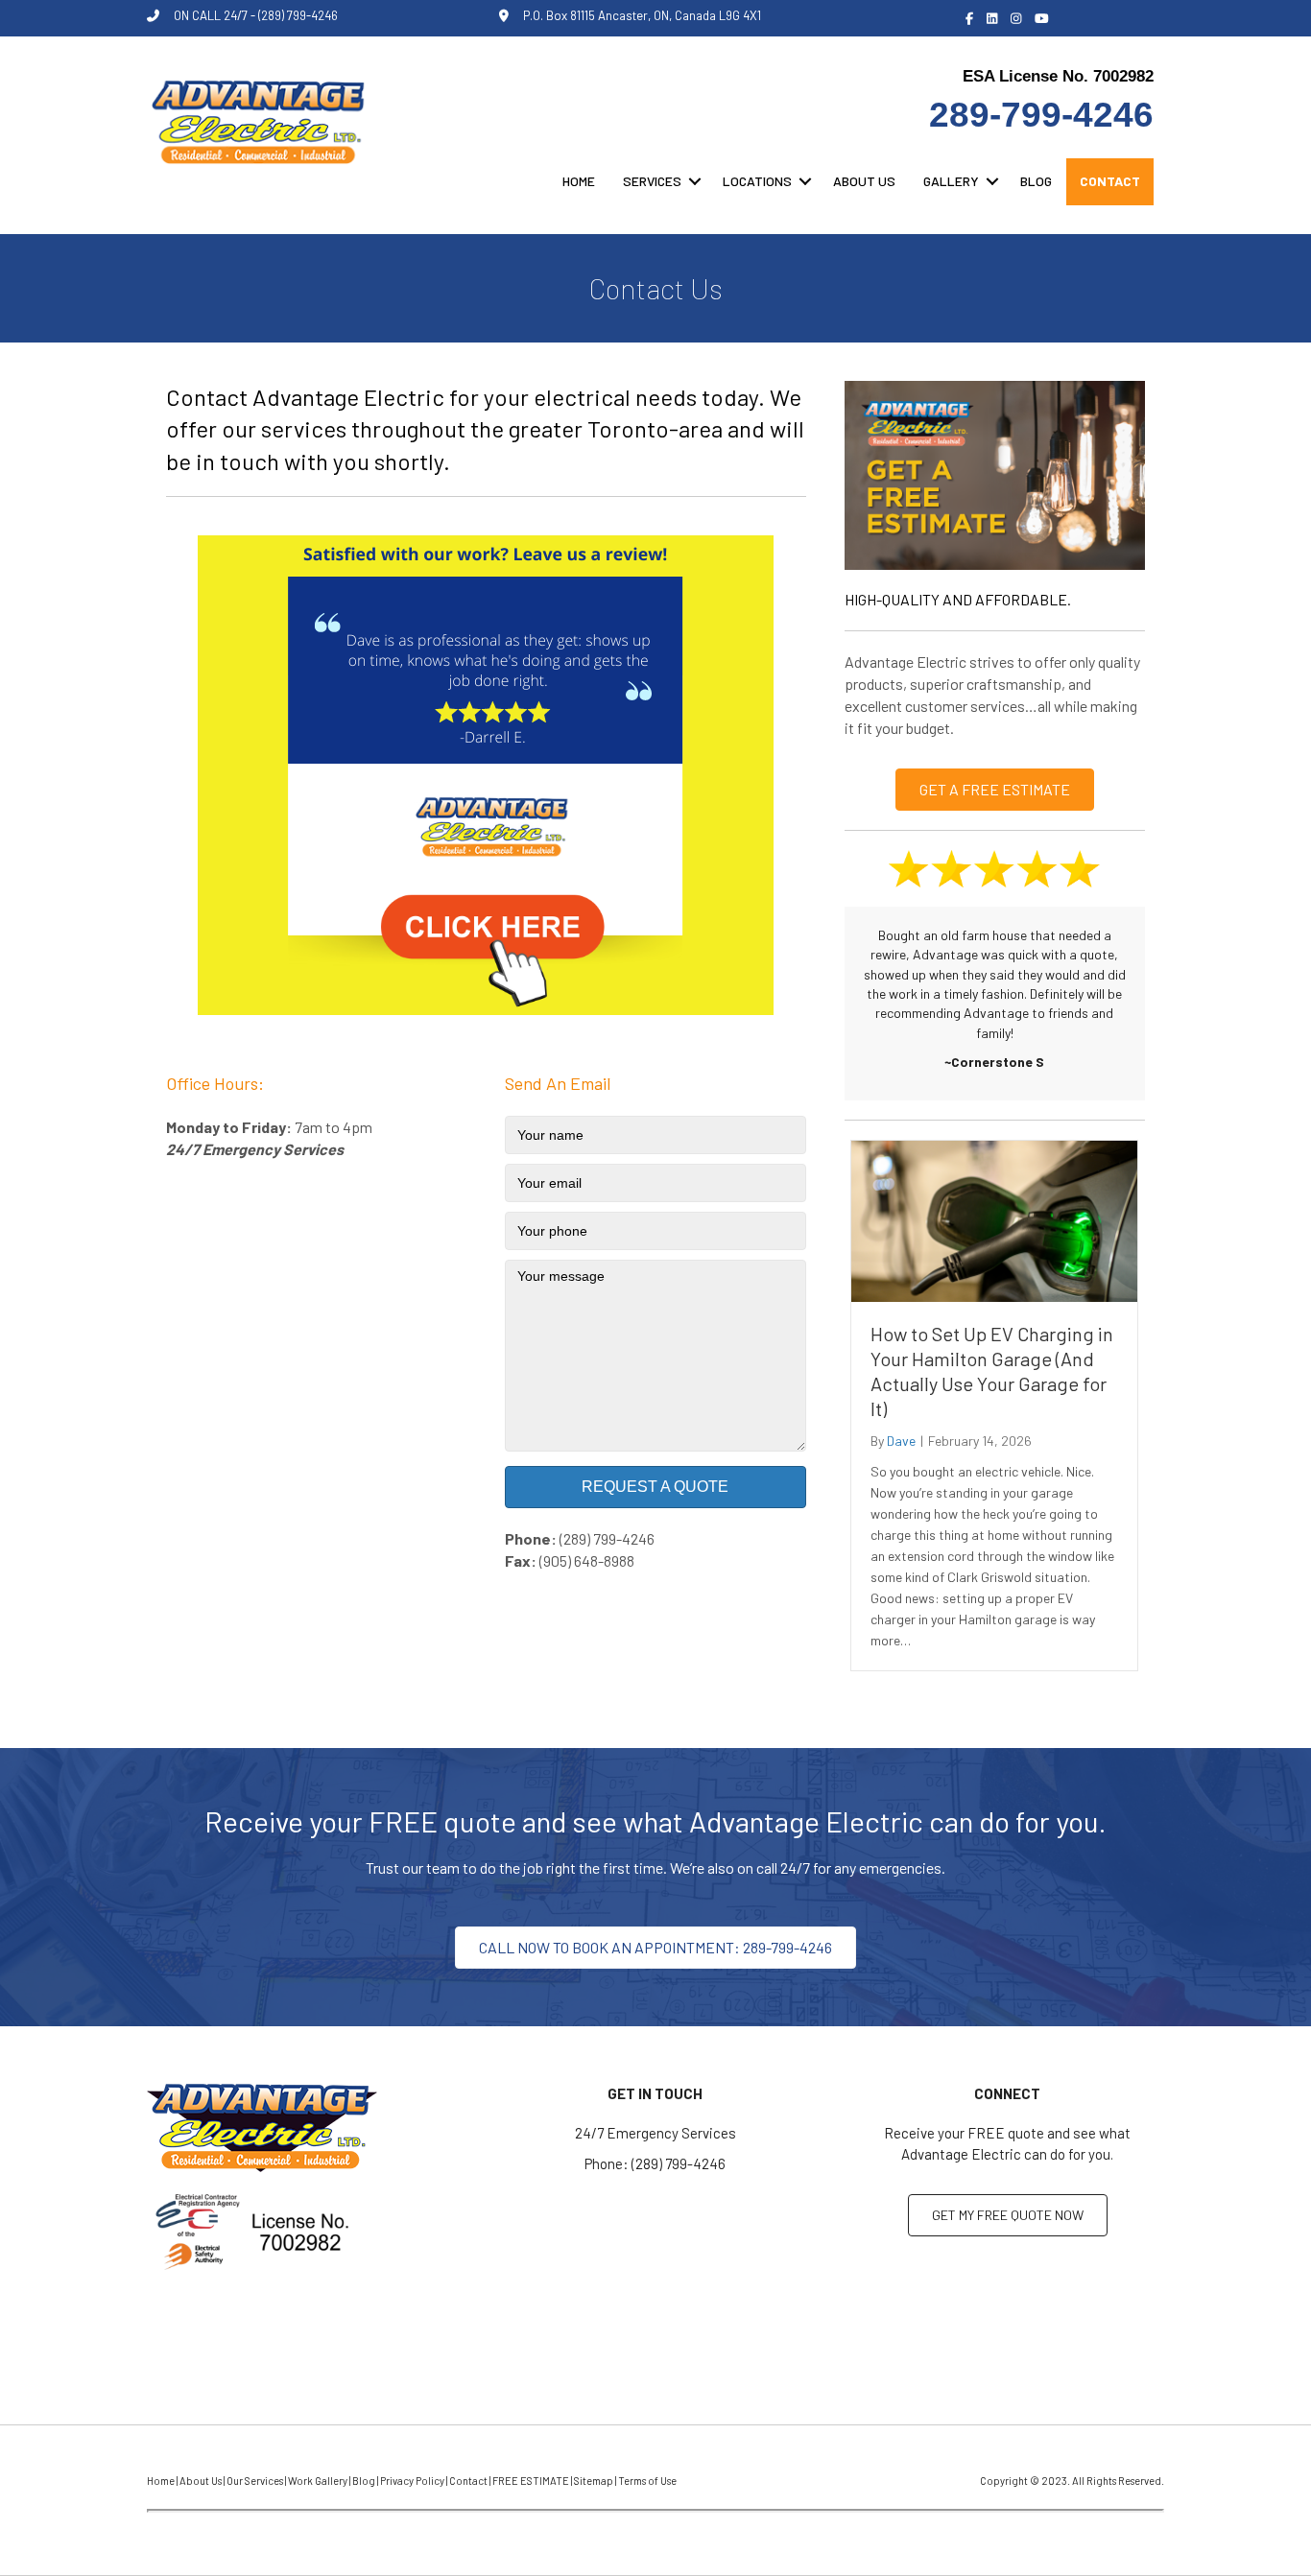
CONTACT (1110, 181)
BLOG (1036, 181)
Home (161, 2481)
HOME (579, 181)
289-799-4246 (1041, 115)
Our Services (255, 2481)
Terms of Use (647, 2481)
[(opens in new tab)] (486, 774)
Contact (468, 2481)
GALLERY (951, 181)
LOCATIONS (757, 181)
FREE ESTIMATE (531, 2481)
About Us (201, 2481)
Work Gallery (318, 2481)
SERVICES (652, 181)
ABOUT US (864, 181)
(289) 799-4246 (607, 1538)
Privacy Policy (412, 2481)
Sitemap (594, 2481)
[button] (695, 181)
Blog (364, 2481)
